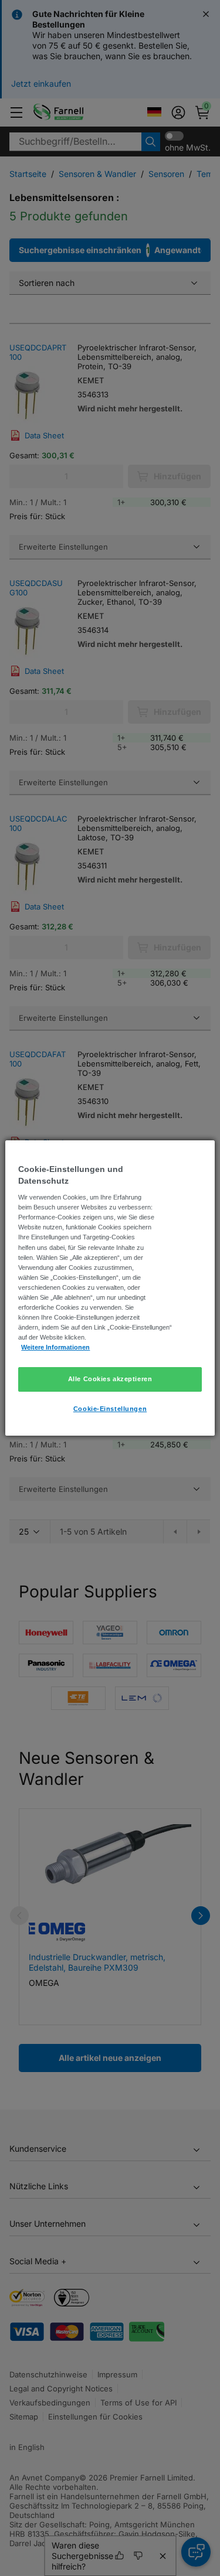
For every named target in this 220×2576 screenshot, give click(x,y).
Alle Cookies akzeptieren (110, 1379)
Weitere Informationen (55, 1347)
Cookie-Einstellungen (110, 1409)
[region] (110, 1288)
